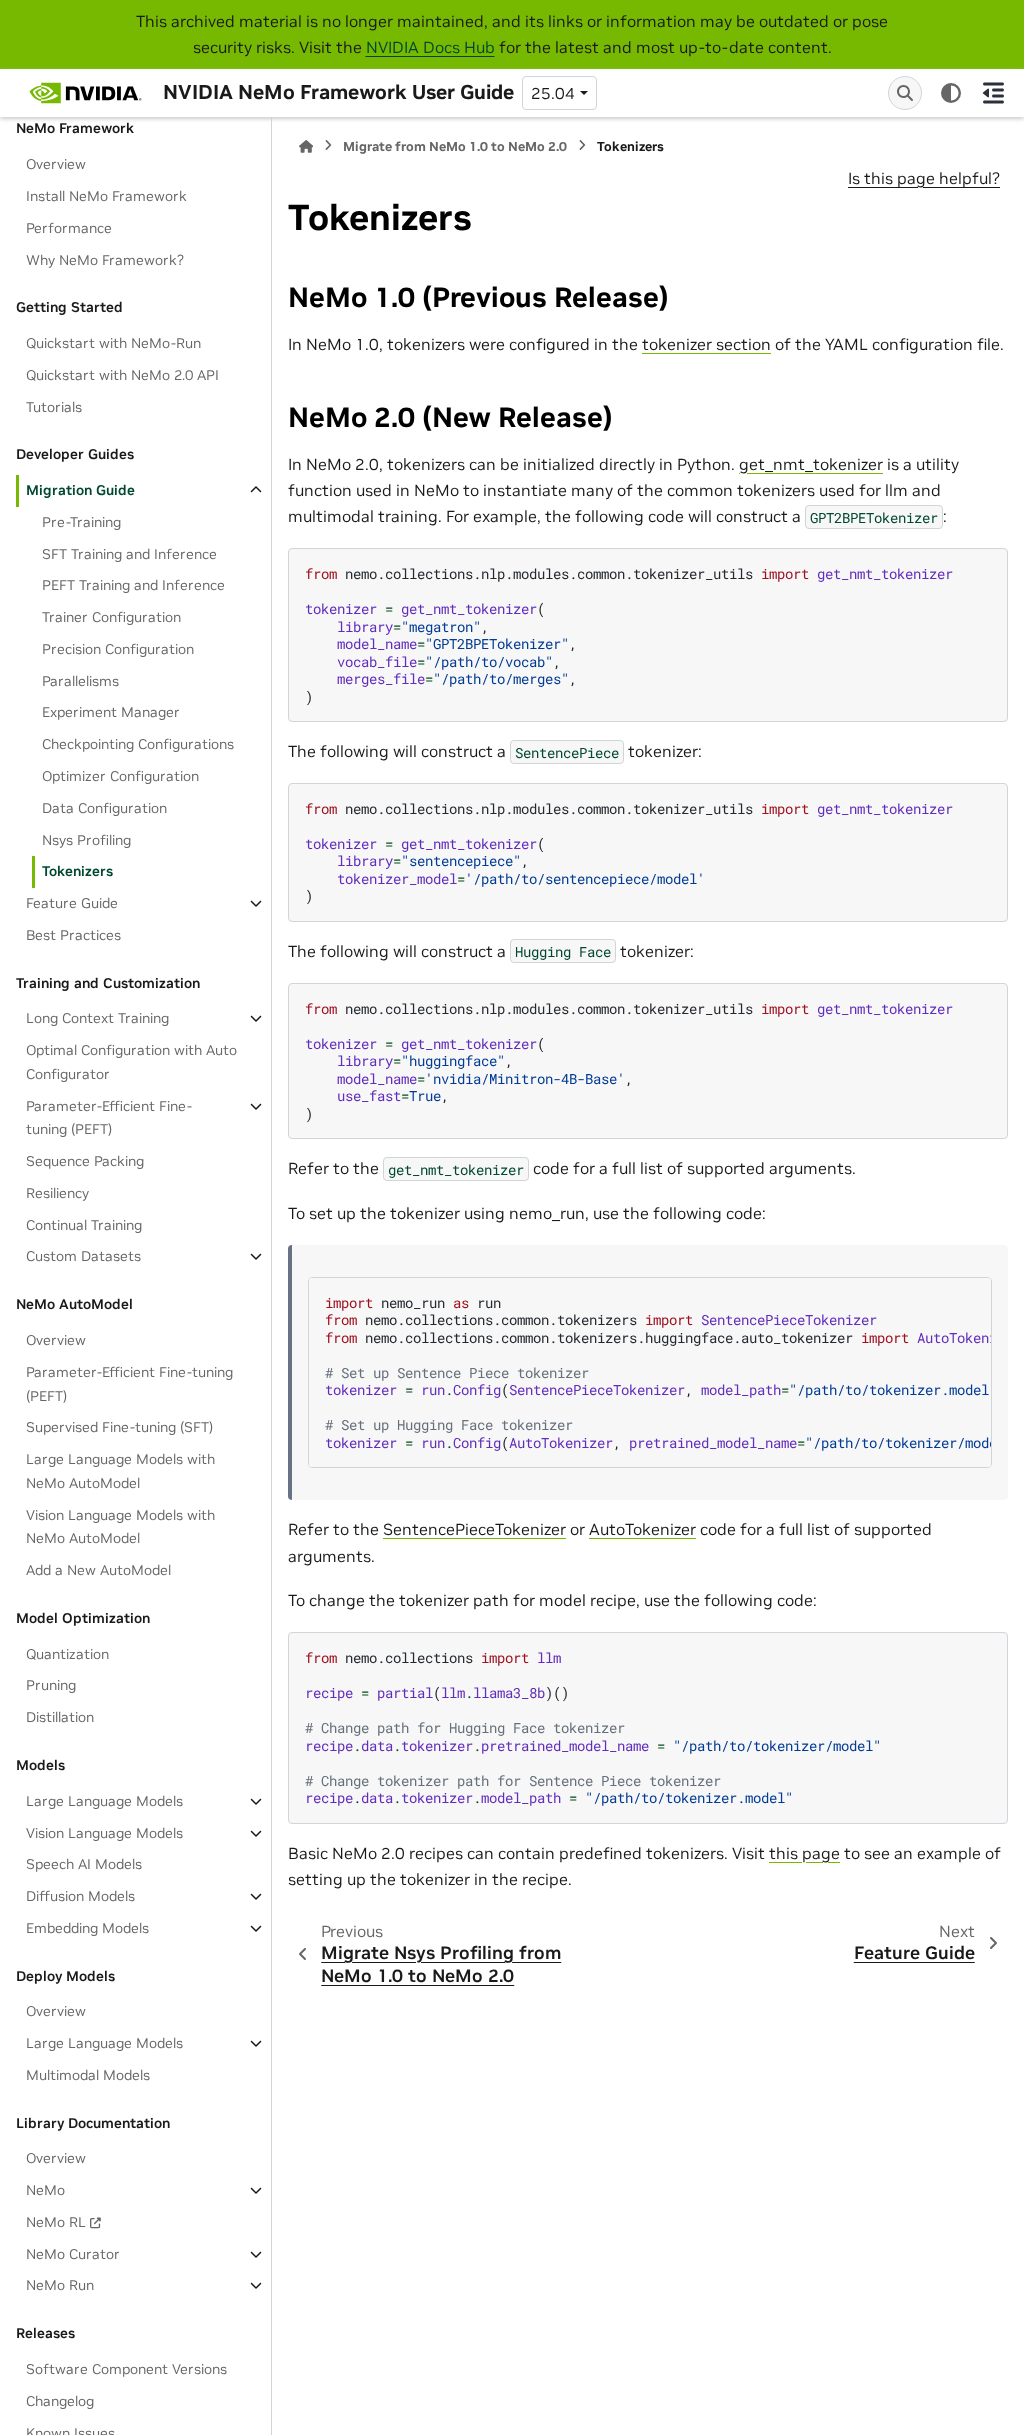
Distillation (60, 1717)
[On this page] (993, 93)
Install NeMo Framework (106, 196)
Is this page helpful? (924, 178)
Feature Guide (72, 903)
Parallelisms (80, 681)
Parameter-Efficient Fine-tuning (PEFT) (109, 1118)
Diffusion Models (80, 1896)
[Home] (306, 146)
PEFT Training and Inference (133, 585)
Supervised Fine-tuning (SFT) (119, 1427)
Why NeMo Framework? (105, 260)
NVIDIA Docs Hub (430, 47)
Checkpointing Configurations (138, 744)
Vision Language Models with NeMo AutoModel (120, 1527)
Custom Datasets (83, 1256)
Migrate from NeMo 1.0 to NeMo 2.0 (455, 146)
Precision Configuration (118, 649)
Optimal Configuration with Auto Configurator (131, 1062)
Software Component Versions (126, 2369)
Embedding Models (87, 1928)
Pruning (51, 1685)
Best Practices (73, 935)
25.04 (553, 93)
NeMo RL (56, 2222)
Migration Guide (80, 490)
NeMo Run (60, 2285)
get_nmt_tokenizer (811, 464)
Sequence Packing (85, 1161)
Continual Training (84, 1225)
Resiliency (57, 1193)
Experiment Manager (111, 712)
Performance (69, 228)
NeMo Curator (73, 2254)
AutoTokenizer (642, 1529)
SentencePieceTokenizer (474, 1529)
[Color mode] (951, 93)
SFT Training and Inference (129, 554)
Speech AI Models (84, 1864)
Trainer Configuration (111, 617)
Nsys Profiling (86, 840)
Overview (56, 164)
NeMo (45, 2190)
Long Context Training (97, 1018)
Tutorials (54, 407)
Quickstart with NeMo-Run (113, 343)
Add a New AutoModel (98, 1570)
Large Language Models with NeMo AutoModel (120, 1471)
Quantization (67, 1654)
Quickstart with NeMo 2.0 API (122, 375)
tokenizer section (706, 344)
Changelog (60, 2401)
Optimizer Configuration (120, 776)
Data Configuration (104, 808)
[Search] (905, 93)
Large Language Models (104, 1801)
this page (804, 1853)
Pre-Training (81, 522)
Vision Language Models (104, 1833)
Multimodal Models (88, 2075)
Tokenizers (77, 871)
